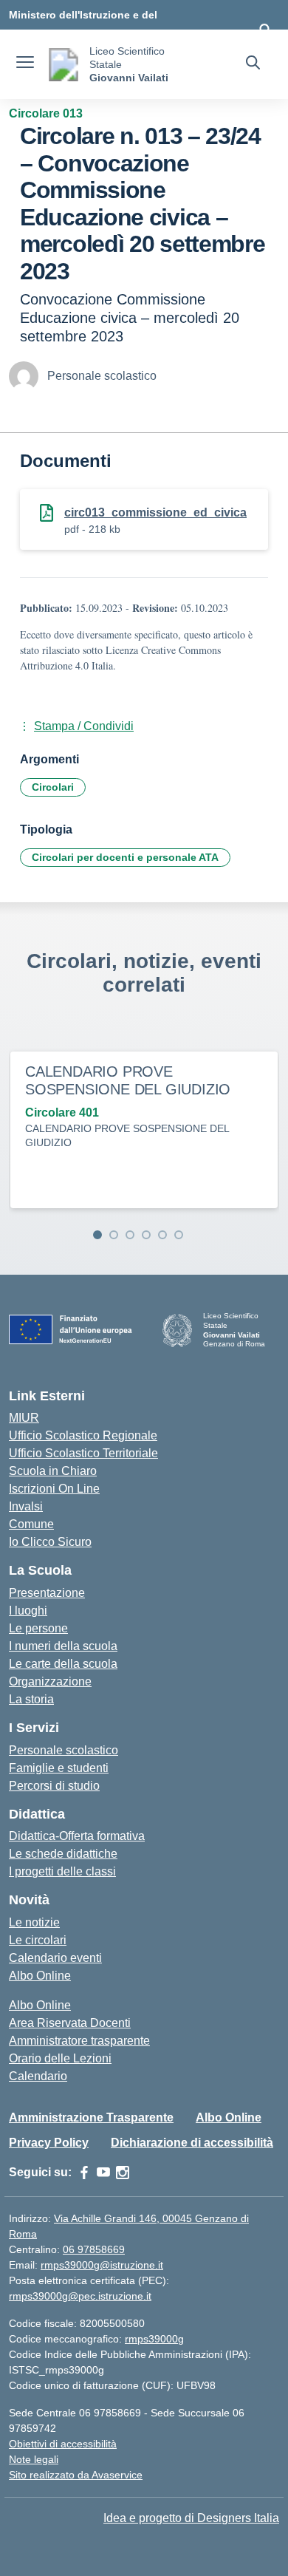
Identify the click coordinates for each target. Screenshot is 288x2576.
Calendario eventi (55, 1958)
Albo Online (40, 1976)
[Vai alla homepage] (64, 65)
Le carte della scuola (63, 1664)
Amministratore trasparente (79, 2041)
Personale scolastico (64, 1750)
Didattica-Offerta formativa (77, 1836)
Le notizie (34, 1922)
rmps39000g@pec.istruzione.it (80, 2296)
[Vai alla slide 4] (146, 1235)
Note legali (34, 2459)
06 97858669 (94, 2249)
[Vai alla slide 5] (162, 1235)
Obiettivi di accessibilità (63, 2444)
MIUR (24, 1418)
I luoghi (28, 1611)
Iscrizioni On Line (54, 1489)
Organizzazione (50, 1681)
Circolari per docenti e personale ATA (125, 857)
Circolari (53, 787)
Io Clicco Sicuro (50, 1542)
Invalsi (26, 1506)
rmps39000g (154, 2339)
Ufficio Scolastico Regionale (83, 1435)
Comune (31, 1524)
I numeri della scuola (63, 1646)
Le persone (38, 1628)
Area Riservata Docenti (70, 2023)
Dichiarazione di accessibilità (192, 2143)
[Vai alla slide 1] (97, 1235)
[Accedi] (265, 30)
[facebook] (84, 2173)
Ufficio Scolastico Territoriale (83, 1453)
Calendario (38, 2076)
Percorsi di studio (54, 1786)
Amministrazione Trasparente (91, 2117)
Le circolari (38, 1940)
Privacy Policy (49, 2143)
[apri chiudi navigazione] (25, 64)
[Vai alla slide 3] (130, 1235)
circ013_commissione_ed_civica (155, 512)
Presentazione (47, 1593)
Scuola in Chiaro (53, 1471)
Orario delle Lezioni (60, 2058)
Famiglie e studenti (59, 1768)
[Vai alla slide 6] (179, 1235)
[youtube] (103, 2173)
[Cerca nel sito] (253, 64)
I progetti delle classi (62, 1871)
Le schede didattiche (63, 1854)
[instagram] (123, 2173)
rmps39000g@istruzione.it (102, 2265)
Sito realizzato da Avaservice (76, 2475)
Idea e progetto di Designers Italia (191, 2518)
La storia (31, 1699)
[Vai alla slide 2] (114, 1235)
